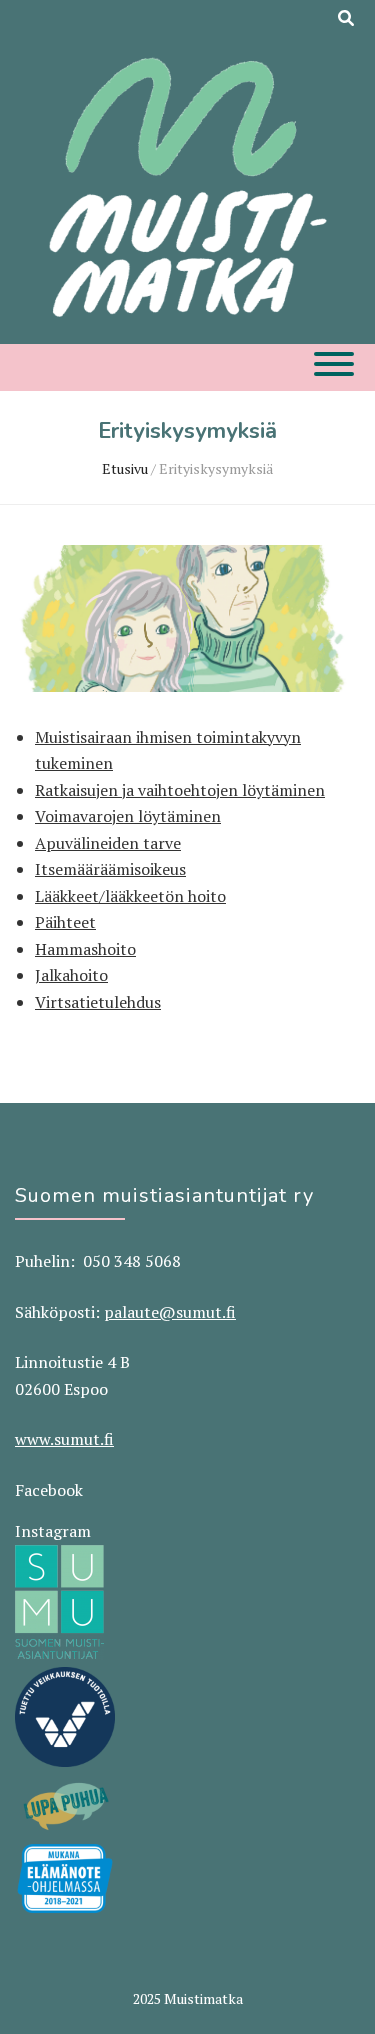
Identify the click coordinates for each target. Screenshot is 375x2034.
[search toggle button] (346, 18)
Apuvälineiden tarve (108, 843)
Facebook (49, 1490)
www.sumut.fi (64, 1439)
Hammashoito (85, 949)
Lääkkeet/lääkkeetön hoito (130, 896)
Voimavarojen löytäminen (128, 816)
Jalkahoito (71, 975)
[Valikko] (334, 364)
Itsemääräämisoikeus (110, 869)
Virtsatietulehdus (98, 1002)
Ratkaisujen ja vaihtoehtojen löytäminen (180, 790)
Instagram (53, 1531)
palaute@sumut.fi (170, 1312)
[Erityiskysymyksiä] (187, 686)
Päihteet (65, 922)
